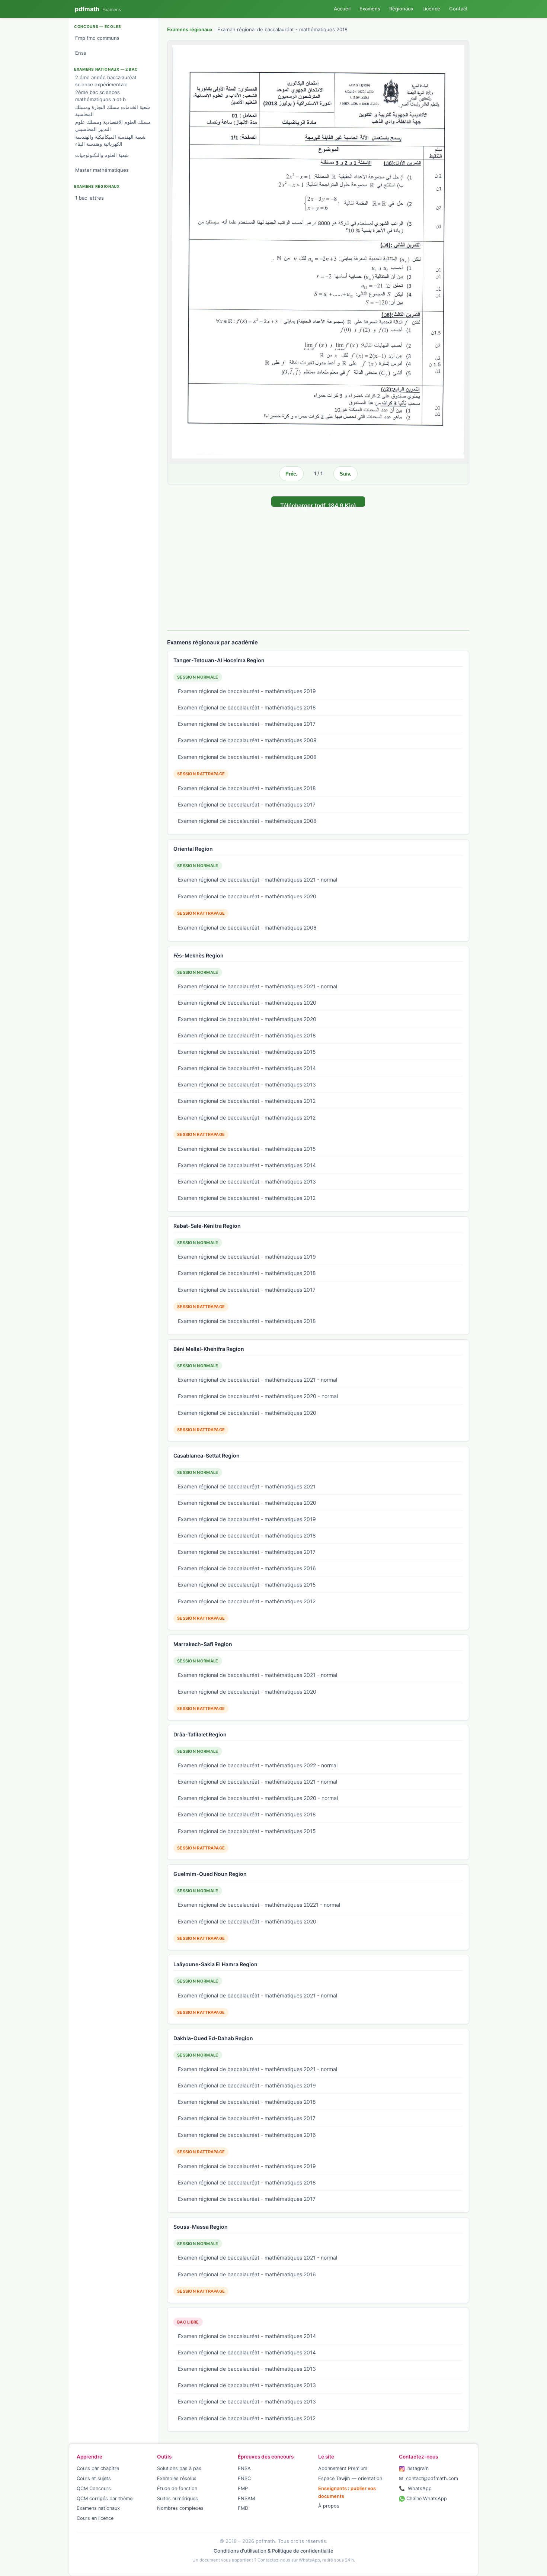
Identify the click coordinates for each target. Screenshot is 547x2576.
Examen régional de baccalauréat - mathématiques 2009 (247, 740)
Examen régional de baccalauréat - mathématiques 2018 (247, 707)
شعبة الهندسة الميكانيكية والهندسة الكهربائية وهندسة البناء (110, 141)
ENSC (244, 2478)
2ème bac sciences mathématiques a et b (100, 96)
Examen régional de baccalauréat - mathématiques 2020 (247, 896)
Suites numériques (177, 2498)
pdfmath (98, 9)
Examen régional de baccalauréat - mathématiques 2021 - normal (257, 880)
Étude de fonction (177, 2488)
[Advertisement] (318, 563)
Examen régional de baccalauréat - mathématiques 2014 (247, 1068)
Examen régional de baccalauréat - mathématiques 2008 (247, 757)
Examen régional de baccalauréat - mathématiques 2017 (247, 724)
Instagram (417, 2468)
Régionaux (401, 9)
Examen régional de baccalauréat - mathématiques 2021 (247, 1486)
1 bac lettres (89, 198)
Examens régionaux (190, 29)
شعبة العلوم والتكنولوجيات (102, 155)
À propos (329, 2506)
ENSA (244, 2468)
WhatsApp (415, 2488)
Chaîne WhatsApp (426, 2498)
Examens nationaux (98, 2508)
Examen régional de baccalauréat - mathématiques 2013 (247, 1084)
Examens (370, 9)
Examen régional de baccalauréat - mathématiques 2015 (247, 1052)
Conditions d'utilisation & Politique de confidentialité (273, 2551)
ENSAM (246, 2498)
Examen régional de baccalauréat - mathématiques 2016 (247, 1568)
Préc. (291, 474)
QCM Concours (94, 2488)
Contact (458, 9)
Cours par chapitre (98, 2468)
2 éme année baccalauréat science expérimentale (106, 81)
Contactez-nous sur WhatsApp (289, 2560)
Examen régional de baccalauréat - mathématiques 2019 (247, 691)
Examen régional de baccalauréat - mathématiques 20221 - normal (259, 1905)
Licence (431, 9)
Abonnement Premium (343, 2468)
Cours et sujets (94, 2478)
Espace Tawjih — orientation (350, 2478)
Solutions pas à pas (179, 2468)
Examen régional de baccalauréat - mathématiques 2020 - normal (258, 1396)
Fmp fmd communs (97, 38)
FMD (243, 2508)
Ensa (81, 53)
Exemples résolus (177, 2478)
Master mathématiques (102, 170)
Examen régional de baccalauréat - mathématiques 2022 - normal (258, 1765)
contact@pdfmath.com (428, 2478)
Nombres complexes (180, 2508)
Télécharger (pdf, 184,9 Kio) (318, 504)
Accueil (342, 9)
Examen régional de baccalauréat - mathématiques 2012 (247, 1101)
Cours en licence (95, 2518)
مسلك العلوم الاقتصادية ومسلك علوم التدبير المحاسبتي (113, 126)
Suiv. (346, 474)
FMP (243, 2488)
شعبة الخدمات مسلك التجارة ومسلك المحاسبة (113, 111)
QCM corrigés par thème (105, 2498)
